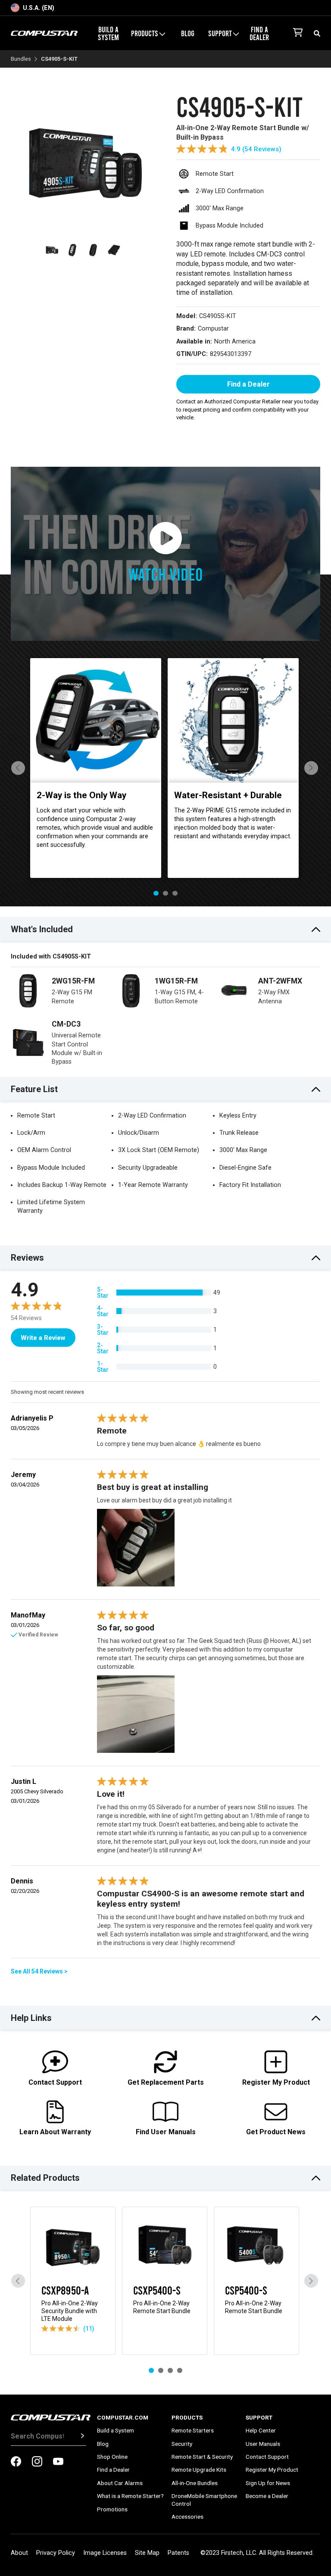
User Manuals (263, 2444)
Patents (178, 2553)
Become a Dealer (267, 2496)
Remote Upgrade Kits (199, 2470)
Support (259, 2417)
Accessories (187, 2517)
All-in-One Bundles (195, 2483)
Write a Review (43, 1338)
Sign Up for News (268, 2483)
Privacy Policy (56, 2553)
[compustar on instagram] (37, 2462)
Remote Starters (193, 2430)
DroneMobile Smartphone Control (204, 2500)
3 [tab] (175, 893)
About (19, 2553)
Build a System (108, 33)
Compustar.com (123, 2417)
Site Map (147, 2553)
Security (182, 2444)
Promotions (112, 2509)
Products (187, 2417)
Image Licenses (105, 2553)
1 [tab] (156, 893)
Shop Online (112, 2457)
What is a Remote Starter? (130, 2496)
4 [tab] (180, 2370)
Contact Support (267, 2457)
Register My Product (272, 2470)
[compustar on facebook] (16, 2462)
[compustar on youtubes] (58, 2462)
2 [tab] (165, 893)
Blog (188, 33)
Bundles (21, 59)
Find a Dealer (259, 33)
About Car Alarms (120, 2483)
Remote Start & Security (202, 2457)
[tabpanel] (96, 768)
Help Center (261, 2430)
